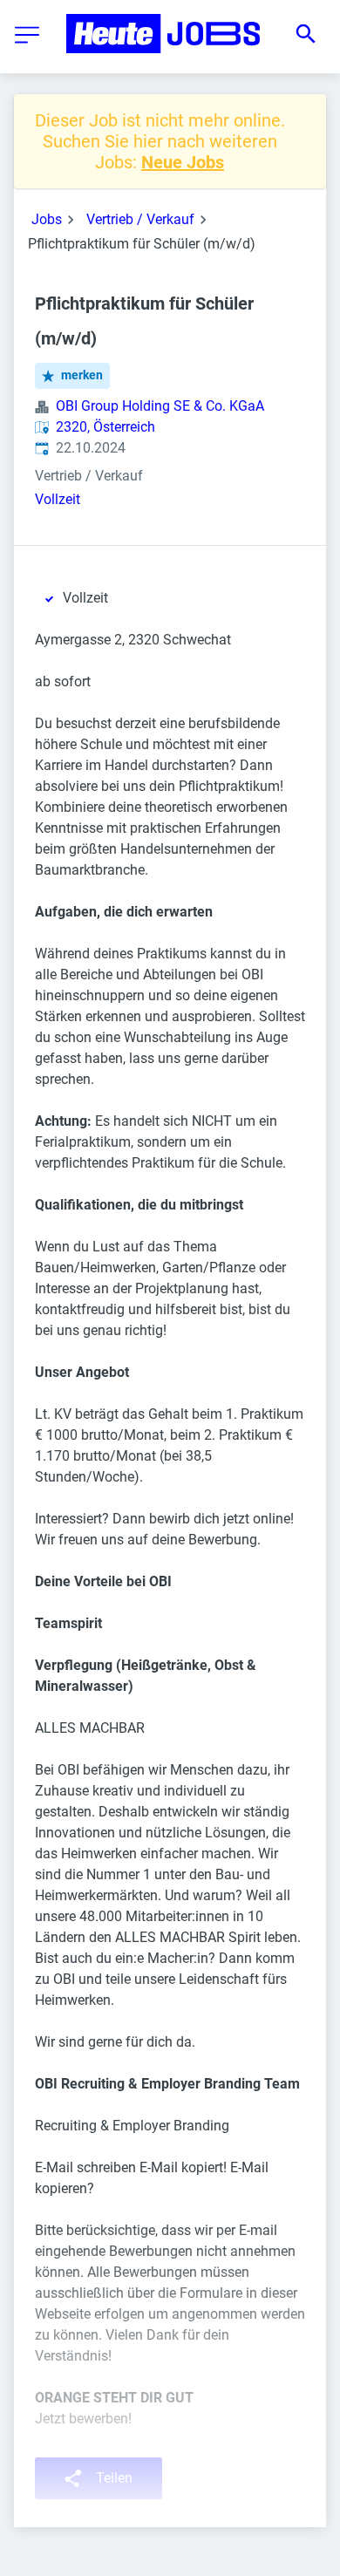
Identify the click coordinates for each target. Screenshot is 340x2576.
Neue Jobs (183, 162)
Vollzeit (58, 499)
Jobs (47, 219)
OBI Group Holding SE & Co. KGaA (160, 406)
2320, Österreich (105, 427)
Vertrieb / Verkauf (140, 219)
